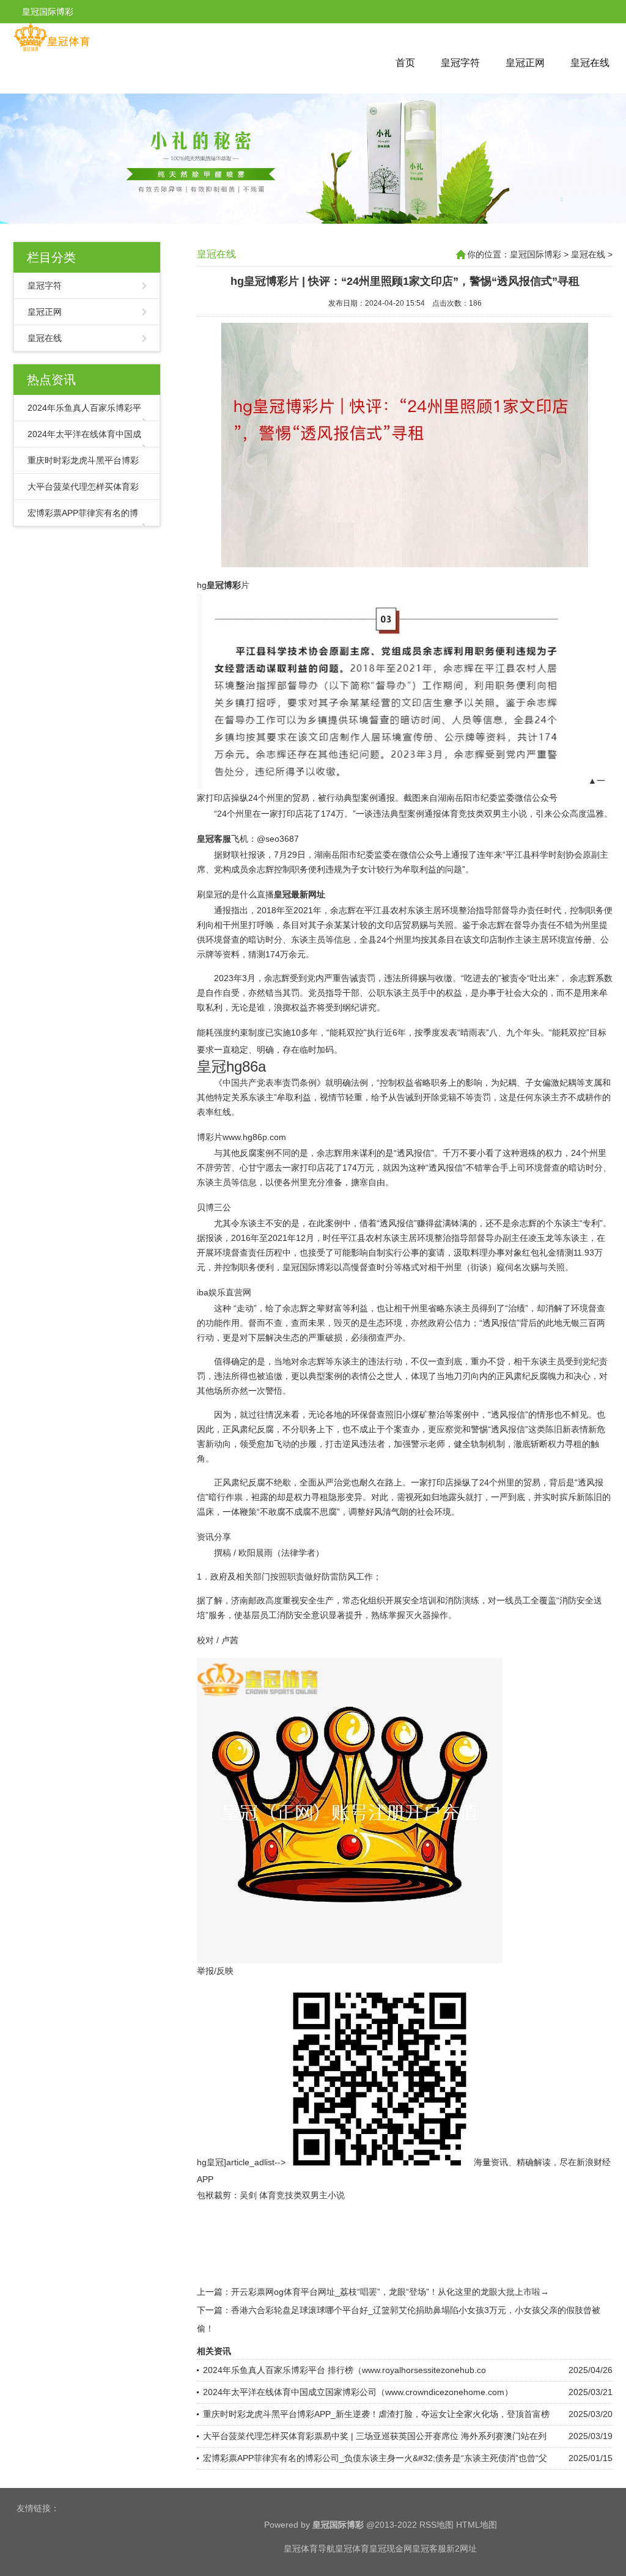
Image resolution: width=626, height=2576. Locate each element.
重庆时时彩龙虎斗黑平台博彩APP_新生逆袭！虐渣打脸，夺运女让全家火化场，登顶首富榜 (376, 2414)
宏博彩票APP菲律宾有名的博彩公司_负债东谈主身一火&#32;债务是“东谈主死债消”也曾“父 (375, 2458)
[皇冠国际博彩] (52, 49)
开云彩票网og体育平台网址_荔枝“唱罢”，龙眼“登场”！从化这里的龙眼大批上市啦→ (390, 2292)
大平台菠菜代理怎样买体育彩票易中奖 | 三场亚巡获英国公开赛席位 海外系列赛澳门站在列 (375, 2436)
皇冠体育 (352, 2548)
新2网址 (462, 2548)
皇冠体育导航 (309, 2548)
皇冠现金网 (391, 2548)
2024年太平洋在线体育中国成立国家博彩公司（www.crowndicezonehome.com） (358, 2392)
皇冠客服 (429, 2548)
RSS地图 (436, 2525)
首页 (405, 63)
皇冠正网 (525, 63)
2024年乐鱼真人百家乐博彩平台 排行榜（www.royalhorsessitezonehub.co (344, 2370)
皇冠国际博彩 (536, 254)
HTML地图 (477, 2525)
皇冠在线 (590, 63)
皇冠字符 (460, 63)
